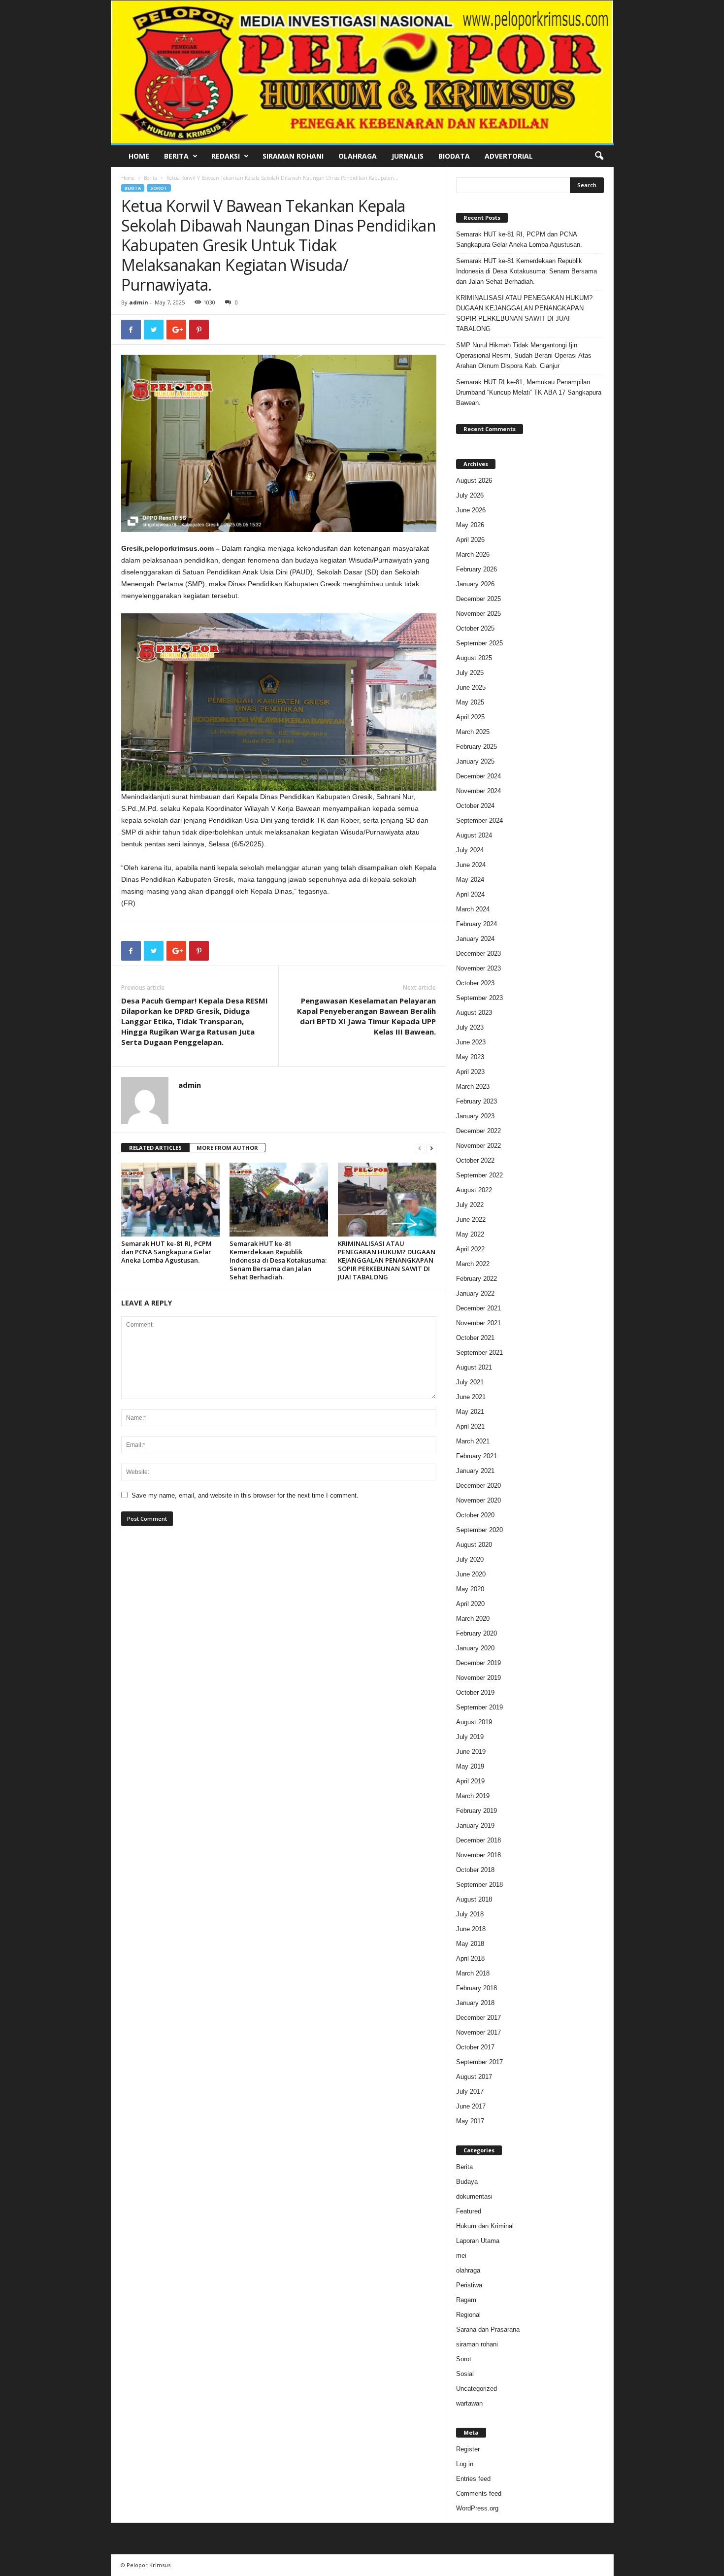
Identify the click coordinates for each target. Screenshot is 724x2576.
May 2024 (470, 880)
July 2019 (470, 1737)
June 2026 (471, 510)
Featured (469, 2211)
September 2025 (479, 643)
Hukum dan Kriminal (485, 2226)
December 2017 (478, 2018)
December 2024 (478, 776)
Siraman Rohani (293, 156)
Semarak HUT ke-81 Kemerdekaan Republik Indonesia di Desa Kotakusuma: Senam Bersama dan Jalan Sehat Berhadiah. (278, 1260)
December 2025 (478, 599)
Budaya (467, 2182)
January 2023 (475, 1116)
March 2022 (473, 1264)
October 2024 (475, 806)
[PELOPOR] (362, 72)
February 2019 (477, 1811)
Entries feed (473, 2479)
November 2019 (478, 1678)
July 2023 (470, 1027)
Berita (176, 156)
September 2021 (479, 1353)
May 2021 (470, 1412)
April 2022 (470, 1249)
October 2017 (475, 2047)
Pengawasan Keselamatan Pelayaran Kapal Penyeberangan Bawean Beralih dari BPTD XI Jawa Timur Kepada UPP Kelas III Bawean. (366, 1016)
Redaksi (226, 156)
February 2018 (477, 1988)
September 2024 (479, 820)
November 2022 (478, 1146)
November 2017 (478, 2032)
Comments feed (479, 2493)
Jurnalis (408, 156)
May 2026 (470, 525)
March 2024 (473, 909)
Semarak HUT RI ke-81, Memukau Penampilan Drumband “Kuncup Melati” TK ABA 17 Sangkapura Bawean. (529, 392)
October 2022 (475, 1160)
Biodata (454, 156)
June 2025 (471, 687)
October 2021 (475, 1338)
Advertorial (509, 156)
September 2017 (479, 2062)
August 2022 (474, 1190)
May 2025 (470, 702)
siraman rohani (477, 2344)
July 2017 (470, 2091)
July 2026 (470, 495)
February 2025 (477, 747)
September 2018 (479, 1885)
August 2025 (474, 658)
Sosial (465, 2374)
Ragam (466, 2300)
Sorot (159, 188)
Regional (468, 2315)
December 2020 (478, 1486)
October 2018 (475, 1870)
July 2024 (470, 850)
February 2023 (477, 1101)
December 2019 (478, 1663)
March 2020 (473, 1619)
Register (468, 2449)
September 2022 (479, 1175)
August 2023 (474, 1013)
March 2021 (473, 1441)
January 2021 (475, 1471)
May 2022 (470, 1234)
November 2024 (478, 791)
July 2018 (470, 1914)
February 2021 (477, 1456)
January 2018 (475, 2003)
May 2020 (470, 1589)
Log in (465, 2464)
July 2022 (470, 1205)
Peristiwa (469, 2285)
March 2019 (473, 1796)
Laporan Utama (478, 2241)
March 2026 (473, 554)
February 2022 (477, 1279)
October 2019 (475, 1692)
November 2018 (478, 1855)
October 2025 (475, 628)
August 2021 (474, 1367)
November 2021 (478, 1323)
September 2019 (479, 1707)
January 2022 (475, 1293)
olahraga (468, 2270)
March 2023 (473, 1087)
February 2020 (477, 1633)
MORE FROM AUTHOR (227, 1148)
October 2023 (475, 983)
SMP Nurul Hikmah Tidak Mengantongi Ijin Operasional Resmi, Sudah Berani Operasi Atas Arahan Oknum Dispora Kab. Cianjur (524, 355)
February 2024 (477, 924)
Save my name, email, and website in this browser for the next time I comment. (245, 1495)
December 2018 (478, 1840)
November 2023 (478, 968)
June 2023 (471, 1042)
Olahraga (358, 156)
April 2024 (470, 894)
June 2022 (471, 1220)
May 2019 (470, 1766)
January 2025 (475, 761)
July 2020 (470, 1559)
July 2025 (470, 673)
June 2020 (471, 1574)
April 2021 (470, 1426)
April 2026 (470, 540)
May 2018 (470, 1944)
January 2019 (475, 1825)
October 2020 (475, 1515)
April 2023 (470, 1072)
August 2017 (474, 2077)
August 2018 (474, 1899)
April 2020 (470, 1604)
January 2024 (475, 939)
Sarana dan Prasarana (488, 2329)
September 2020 (479, 1530)
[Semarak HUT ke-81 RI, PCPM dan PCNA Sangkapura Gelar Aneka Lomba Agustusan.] (170, 1200)
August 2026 (474, 481)
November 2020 (478, 1500)
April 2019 (470, 1781)
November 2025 (478, 614)
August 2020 (474, 1545)
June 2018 (471, 1929)
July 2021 (470, 1382)
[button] (599, 156)
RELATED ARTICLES (155, 1148)
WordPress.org (477, 2508)
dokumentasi (474, 2196)
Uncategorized (477, 2389)
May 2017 (470, 2121)
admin (139, 302)
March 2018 (473, 1973)
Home (139, 156)
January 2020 (475, 1648)
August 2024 (474, 835)
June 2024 (471, 865)
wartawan (469, 2403)
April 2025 (470, 717)
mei (461, 2256)
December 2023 (478, 953)
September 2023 (479, 998)
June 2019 (471, 1752)
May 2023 (470, 1057)
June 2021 (471, 1397)
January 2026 (475, 584)
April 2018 (470, 1958)
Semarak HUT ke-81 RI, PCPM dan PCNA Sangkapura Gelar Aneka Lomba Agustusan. (166, 1252)
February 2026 (477, 569)
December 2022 (478, 1131)
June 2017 (471, 2106)
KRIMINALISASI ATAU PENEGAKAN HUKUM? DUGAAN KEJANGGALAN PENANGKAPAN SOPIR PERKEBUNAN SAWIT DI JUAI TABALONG (387, 1260)
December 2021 (478, 1308)
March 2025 (473, 732)
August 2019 (474, 1722)
